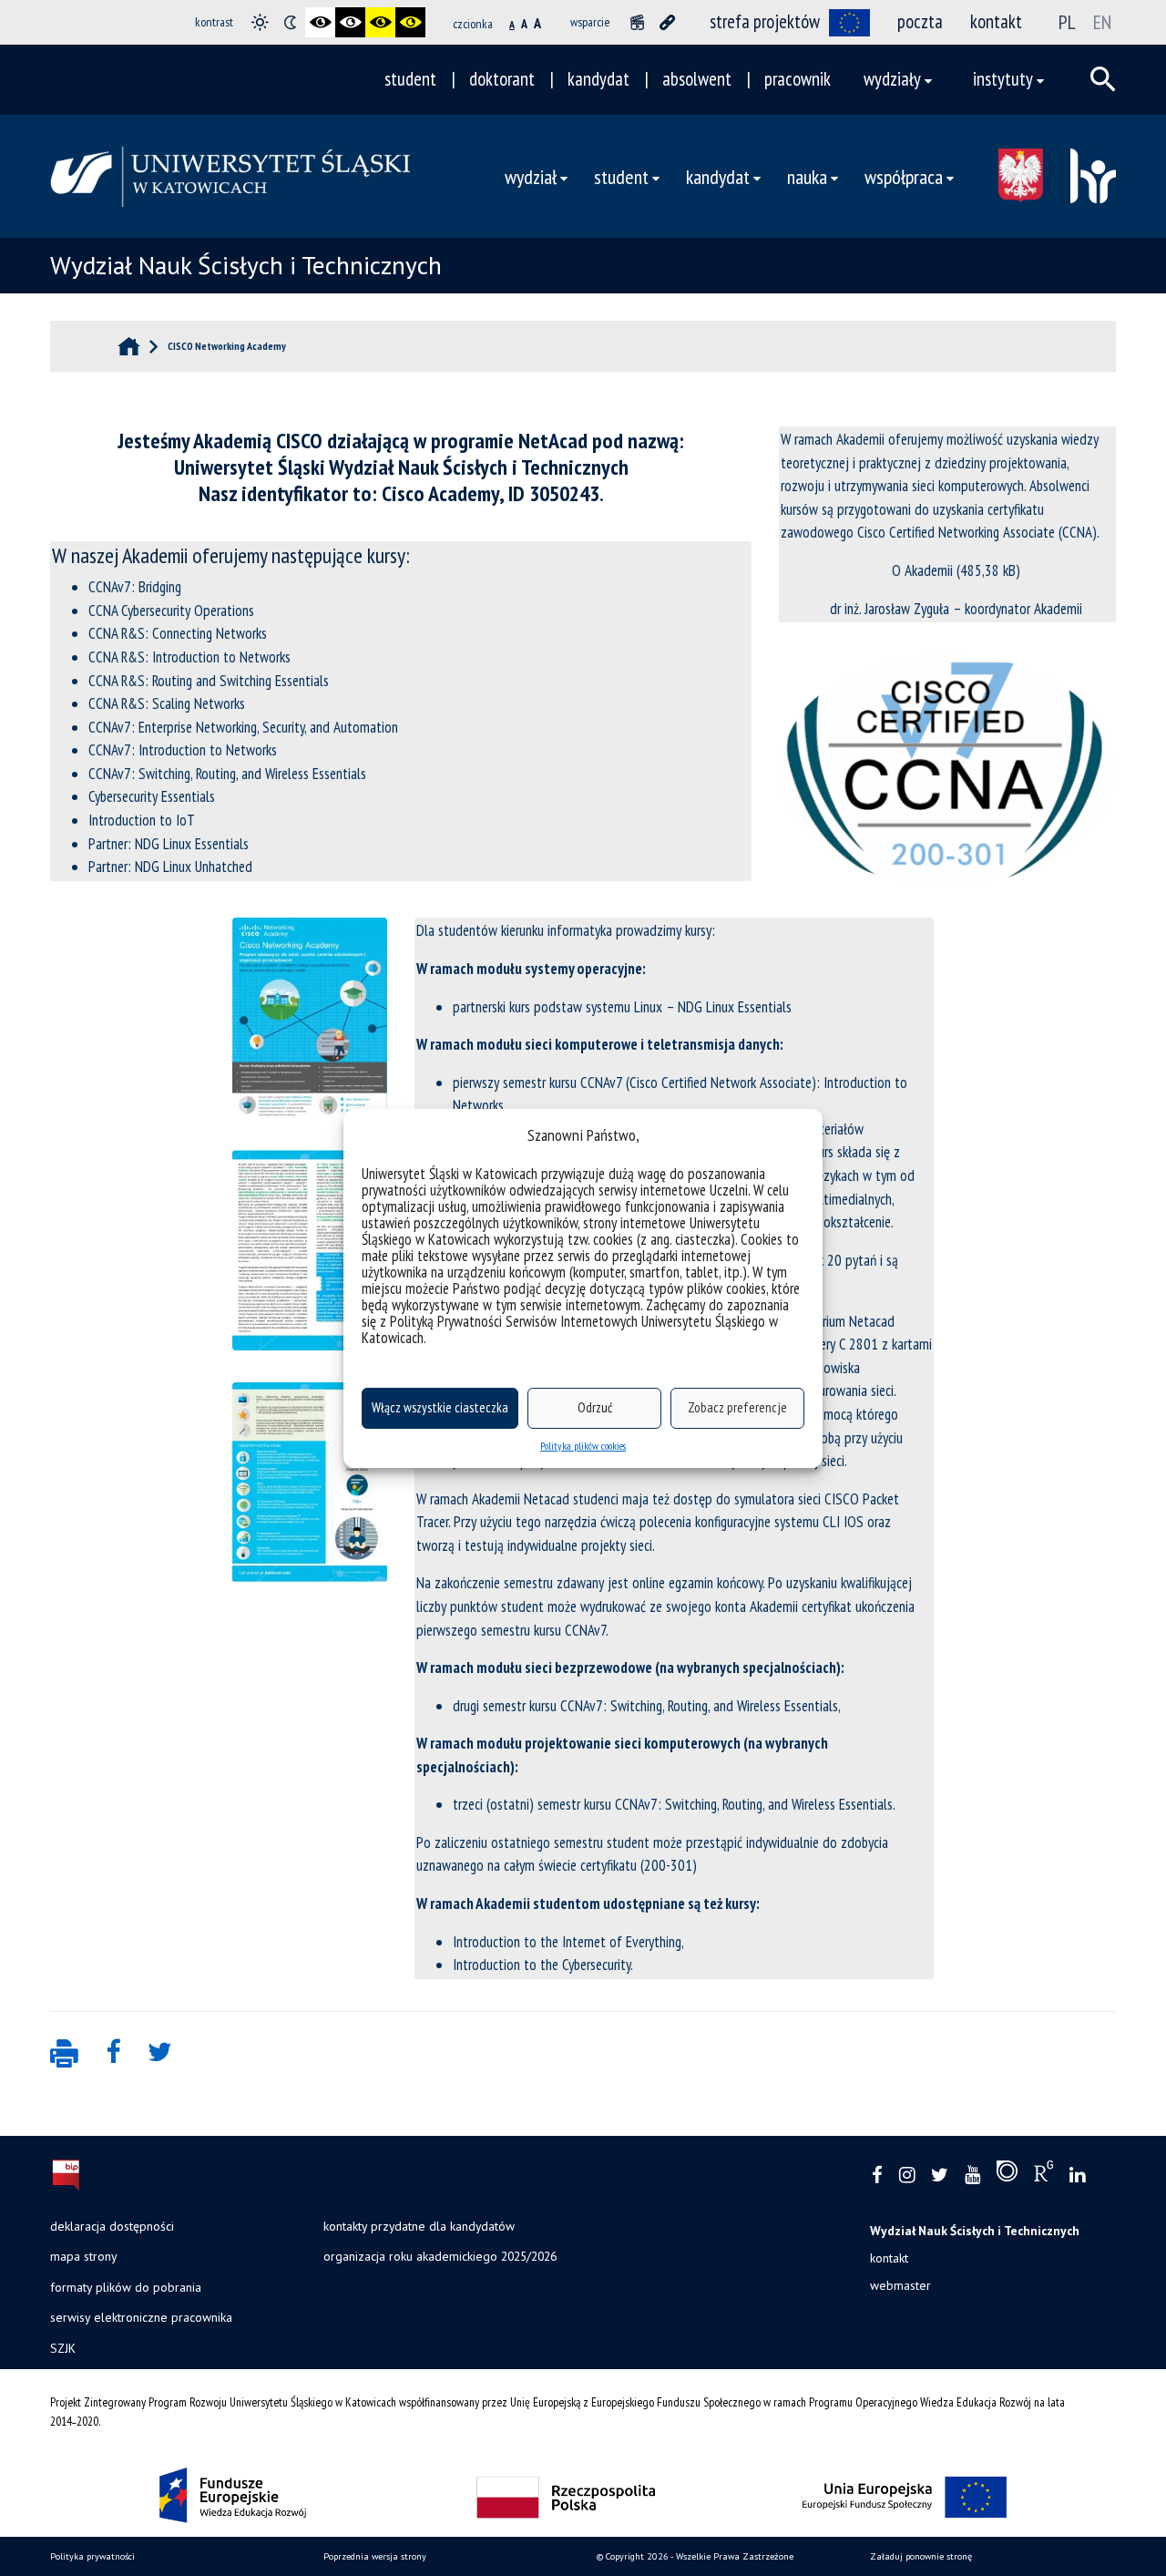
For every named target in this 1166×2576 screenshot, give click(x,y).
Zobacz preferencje (737, 1407)
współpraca (904, 176)
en (1102, 22)
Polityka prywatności (92, 2556)
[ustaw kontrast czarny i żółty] (380, 22)
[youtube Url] (972, 2176)
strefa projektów (765, 21)
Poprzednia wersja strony (375, 2556)
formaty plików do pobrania (126, 2287)
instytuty (1003, 79)
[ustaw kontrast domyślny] (260, 22)
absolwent (697, 79)
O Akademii (922, 570)
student (410, 79)
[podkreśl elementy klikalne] (667, 22)
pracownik (798, 79)
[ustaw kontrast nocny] (290, 22)
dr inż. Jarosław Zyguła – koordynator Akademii (956, 609)
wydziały (892, 79)
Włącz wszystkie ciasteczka (440, 1407)
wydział (531, 176)
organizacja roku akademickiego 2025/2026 (440, 2256)
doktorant (502, 79)
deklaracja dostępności (112, 2226)
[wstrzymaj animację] (637, 22)
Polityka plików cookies (583, 1446)
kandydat (598, 79)
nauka (807, 176)
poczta (920, 21)
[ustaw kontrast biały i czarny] (350, 22)
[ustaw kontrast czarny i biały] (320, 22)
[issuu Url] (1007, 2175)
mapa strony (83, 2256)
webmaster (900, 2285)
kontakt (996, 21)
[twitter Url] (940, 2176)
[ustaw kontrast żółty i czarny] (410, 22)
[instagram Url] (907, 2176)
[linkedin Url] (1077, 2176)
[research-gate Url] (1043, 2175)
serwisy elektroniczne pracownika (141, 2317)
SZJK (63, 2348)
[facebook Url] (877, 2176)
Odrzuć (595, 1407)
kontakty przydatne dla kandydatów (419, 2226)
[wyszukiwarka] (1103, 79)
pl (1067, 22)
